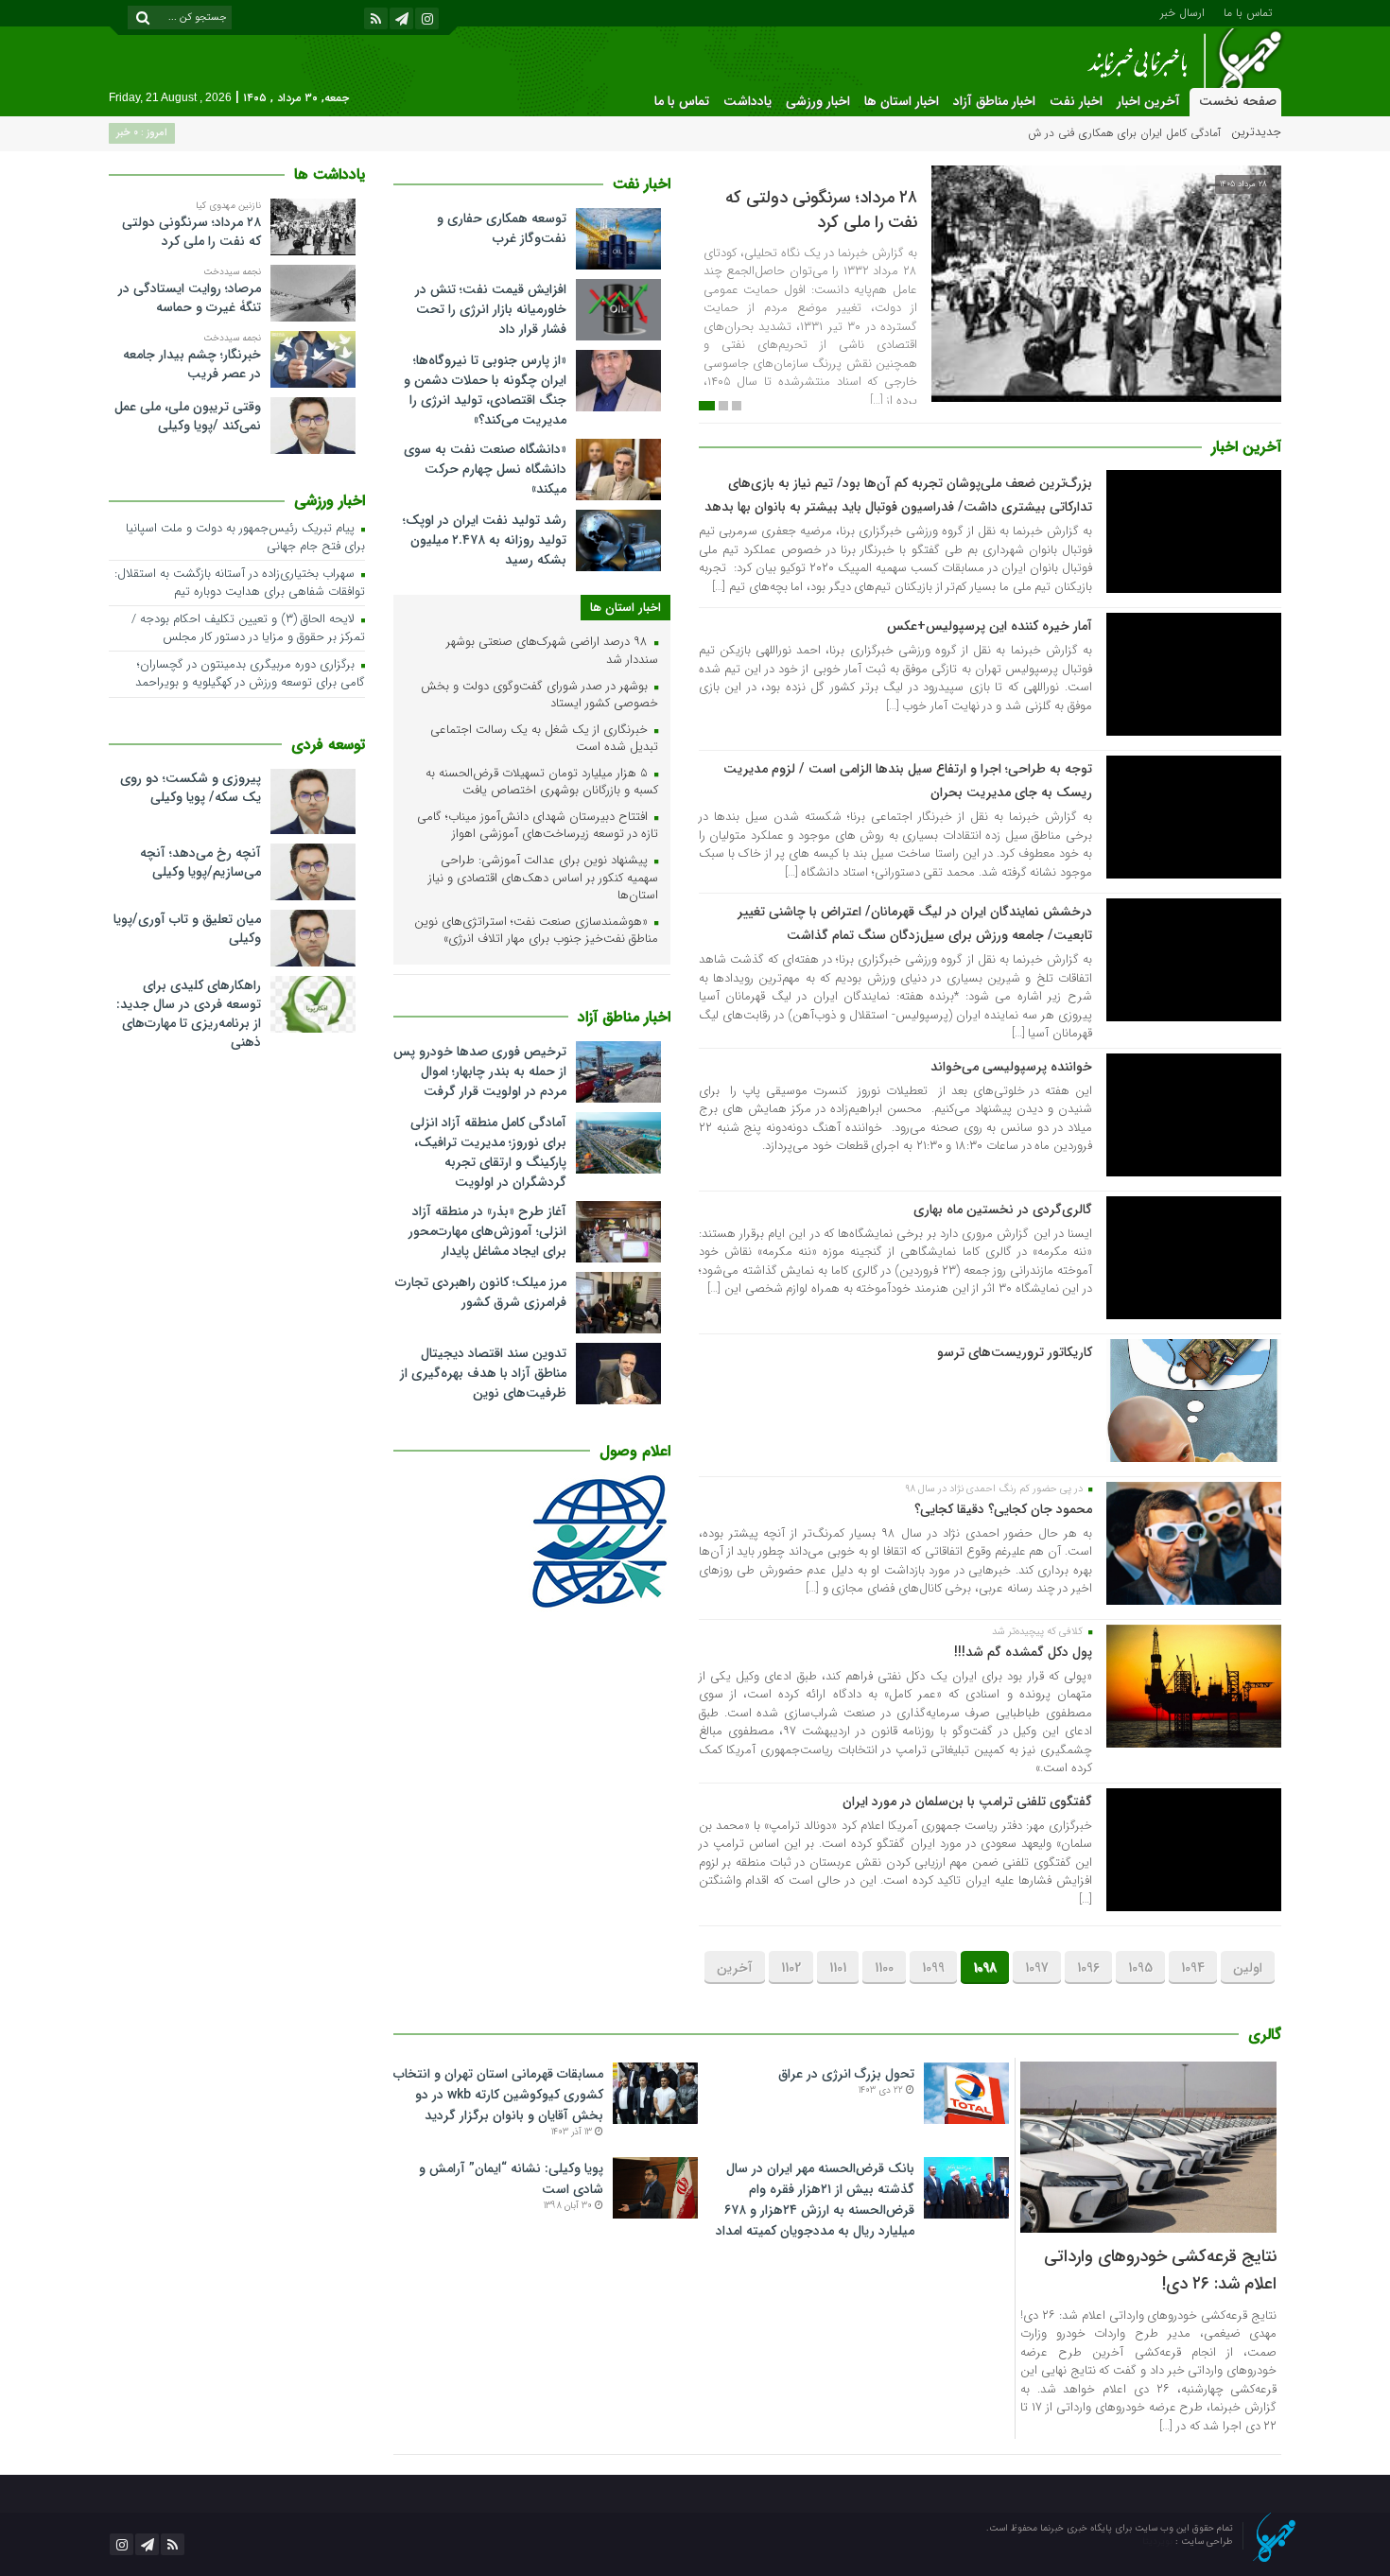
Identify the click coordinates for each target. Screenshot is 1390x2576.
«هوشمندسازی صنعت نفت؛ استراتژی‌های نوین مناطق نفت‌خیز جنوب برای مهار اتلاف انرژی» (536, 931)
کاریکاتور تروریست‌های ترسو (1015, 1352)
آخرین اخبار (1148, 101)
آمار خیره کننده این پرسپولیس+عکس (990, 626)
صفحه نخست (1238, 101)
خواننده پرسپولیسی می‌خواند (1011, 1067)
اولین (1248, 1968)
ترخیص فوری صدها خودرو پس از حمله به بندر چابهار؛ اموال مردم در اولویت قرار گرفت (480, 1071)
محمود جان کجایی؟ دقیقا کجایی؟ (1003, 1509)
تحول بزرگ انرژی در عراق (846, 2074)
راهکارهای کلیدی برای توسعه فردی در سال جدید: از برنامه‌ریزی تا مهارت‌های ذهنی (189, 1014)
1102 (791, 1968)
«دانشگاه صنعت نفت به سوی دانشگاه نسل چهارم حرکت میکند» (485, 469)
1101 (838, 1968)
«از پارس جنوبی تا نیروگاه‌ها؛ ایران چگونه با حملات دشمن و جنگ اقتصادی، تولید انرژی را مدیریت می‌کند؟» (485, 390)
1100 (884, 1968)
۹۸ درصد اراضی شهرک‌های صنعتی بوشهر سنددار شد (552, 652)
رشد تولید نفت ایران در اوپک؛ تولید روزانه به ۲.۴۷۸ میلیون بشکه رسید (485, 540)
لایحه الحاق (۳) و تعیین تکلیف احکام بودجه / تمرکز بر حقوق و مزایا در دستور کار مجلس (248, 629)
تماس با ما (1248, 11)
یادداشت (747, 101)
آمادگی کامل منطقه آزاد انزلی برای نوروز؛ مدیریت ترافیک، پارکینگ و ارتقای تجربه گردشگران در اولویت (488, 1152)
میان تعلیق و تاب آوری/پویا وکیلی (187, 929)
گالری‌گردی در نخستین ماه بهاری (1003, 1210)
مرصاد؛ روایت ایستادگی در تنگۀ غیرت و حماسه (190, 298)
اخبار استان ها (902, 101)
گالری (1265, 2035)
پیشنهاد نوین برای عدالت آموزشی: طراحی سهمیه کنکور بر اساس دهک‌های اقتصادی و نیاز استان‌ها (543, 879)
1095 (1140, 1968)
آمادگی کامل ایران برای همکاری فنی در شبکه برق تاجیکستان (1083, 133)
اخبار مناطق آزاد (994, 101)
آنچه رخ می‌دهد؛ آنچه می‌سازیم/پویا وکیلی (200, 862)
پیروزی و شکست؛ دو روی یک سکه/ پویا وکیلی (191, 788)
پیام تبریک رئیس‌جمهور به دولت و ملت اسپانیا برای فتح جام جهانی (245, 538)
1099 (933, 1968)
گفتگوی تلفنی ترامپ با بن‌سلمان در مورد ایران (967, 1801)
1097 (1037, 1968)
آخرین (735, 1968)
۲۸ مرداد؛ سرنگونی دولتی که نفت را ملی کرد (821, 210)
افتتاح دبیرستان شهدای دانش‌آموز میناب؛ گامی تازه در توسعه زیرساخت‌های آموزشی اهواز (538, 827)
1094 (1193, 1968)
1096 (1088, 1968)
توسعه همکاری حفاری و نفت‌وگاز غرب (502, 228)
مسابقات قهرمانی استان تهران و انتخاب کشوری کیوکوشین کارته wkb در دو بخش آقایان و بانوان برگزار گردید (498, 2095)
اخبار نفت (1076, 101)
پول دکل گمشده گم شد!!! (1023, 1652)
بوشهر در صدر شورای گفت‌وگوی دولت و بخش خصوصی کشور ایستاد (539, 696)
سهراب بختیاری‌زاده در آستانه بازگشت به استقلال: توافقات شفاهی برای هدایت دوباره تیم (240, 583)
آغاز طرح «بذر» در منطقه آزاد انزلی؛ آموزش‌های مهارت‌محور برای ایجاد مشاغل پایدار (487, 1231)
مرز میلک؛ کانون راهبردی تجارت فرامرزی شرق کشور (481, 1292)
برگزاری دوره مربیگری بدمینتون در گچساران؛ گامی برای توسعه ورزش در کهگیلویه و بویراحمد (250, 674)
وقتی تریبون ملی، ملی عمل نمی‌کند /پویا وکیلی (188, 416)
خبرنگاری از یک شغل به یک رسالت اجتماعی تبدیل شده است (544, 740)
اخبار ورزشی (818, 101)
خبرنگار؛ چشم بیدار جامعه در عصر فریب (192, 364)
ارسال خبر (1182, 11)
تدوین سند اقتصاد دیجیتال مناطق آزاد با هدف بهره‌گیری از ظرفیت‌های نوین (483, 1373)
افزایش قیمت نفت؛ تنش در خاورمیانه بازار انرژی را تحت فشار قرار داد (491, 309)
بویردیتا (1159, 2541)
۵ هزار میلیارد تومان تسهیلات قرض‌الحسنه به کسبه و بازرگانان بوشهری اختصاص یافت (542, 783)
